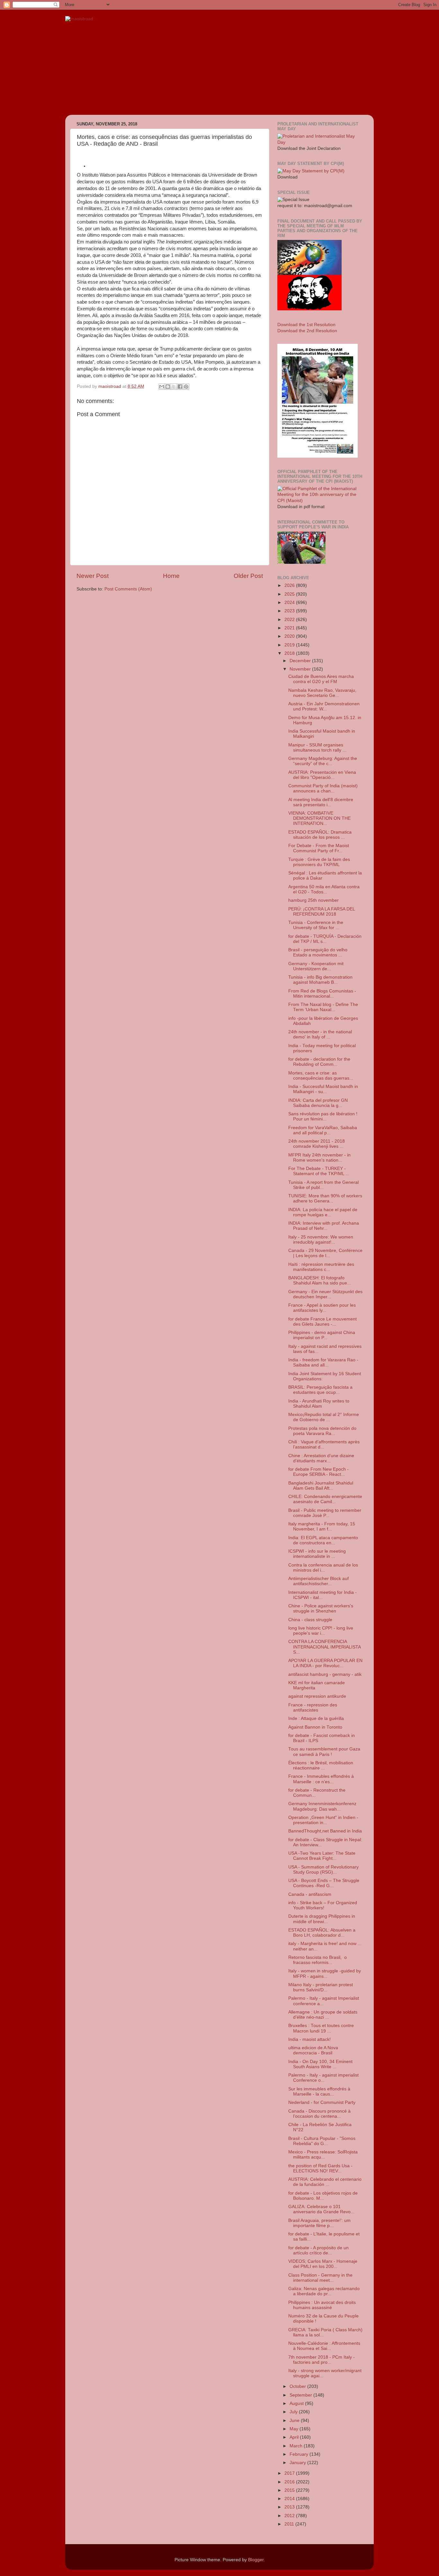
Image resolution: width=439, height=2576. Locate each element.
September (301, 2395)
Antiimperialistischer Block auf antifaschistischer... (318, 1581)
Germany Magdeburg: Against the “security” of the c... (323, 761)
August (297, 2403)
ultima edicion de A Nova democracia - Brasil (313, 2050)
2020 (290, 636)
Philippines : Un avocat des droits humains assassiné (322, 2305)
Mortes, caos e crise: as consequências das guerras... (321, 1076)
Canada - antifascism (310, 1894)
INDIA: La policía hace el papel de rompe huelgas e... (323, 1212)
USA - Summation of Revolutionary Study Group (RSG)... (323, 1870)
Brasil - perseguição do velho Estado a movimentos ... (318, 952)
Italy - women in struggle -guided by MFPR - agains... (325, 1973)
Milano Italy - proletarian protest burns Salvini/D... (321, 1987)
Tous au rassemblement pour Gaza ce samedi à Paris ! (324, 1752)
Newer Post (93, 576)
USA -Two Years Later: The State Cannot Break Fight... (322, 1856)
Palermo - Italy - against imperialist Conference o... (323, 2078)
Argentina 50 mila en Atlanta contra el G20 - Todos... (324, 889)
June (295, 2421)
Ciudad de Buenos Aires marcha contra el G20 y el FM (321, 679)
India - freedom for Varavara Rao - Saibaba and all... (323, 1362)
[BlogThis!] (168, 387)
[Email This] (162, 387)
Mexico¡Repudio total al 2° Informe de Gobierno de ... (324, 1417)
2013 (290, 2507)
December (301, 661)
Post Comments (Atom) (128, 589)
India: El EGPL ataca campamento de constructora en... (323, 1540)
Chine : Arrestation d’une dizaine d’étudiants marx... (321, 1458)
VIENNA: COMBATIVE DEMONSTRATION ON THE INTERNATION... (319, 818)
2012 (290, 2516)
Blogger (256, 2560)
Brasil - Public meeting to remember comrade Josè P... (325, 1513)
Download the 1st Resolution (306, 325)
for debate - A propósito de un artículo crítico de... (318, 2250)
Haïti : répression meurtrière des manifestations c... (321, 1267)
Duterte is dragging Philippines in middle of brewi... (322, 1919)
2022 (290, 620)
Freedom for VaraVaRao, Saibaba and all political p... (323, 1130)
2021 (290, 628)
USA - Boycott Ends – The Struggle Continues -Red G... (324, 1883)
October (298, 2386)
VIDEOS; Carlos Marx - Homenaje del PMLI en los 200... (323, 2264)
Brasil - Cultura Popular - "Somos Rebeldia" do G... (322, 2141)
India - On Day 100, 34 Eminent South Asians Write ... (320, 2064)
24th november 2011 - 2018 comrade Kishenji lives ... (317, 1144)
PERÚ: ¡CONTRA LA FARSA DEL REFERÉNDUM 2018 (322, 912)
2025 (290, 594)
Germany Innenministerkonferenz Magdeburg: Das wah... (322, 1806)
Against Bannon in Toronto (315, 1727)
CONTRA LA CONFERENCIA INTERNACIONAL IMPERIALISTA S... (324, 1647)
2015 (290, 2490)
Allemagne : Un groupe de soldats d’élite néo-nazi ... (323, 2015)
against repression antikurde (317, 1696)
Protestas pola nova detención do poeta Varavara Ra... (322, 1431)
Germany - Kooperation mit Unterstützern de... (316, 966)
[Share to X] (174, 387)
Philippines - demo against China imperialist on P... (322, 1335)
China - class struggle (310, 1620)
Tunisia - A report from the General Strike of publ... (323, 1185)
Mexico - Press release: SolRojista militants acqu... (323, 2155)
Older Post (248, 576)
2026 (290, 585)
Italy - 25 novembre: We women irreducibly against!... (321, 1240)
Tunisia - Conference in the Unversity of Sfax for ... (316, 925)
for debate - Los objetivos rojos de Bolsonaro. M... (323, 2196)
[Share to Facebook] (180, 387)
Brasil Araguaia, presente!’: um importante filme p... (319, 2223)
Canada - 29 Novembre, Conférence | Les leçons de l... (325, 1253)
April (295, 2437)
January (298, 2463)
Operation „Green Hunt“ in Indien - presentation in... (323, 1820)
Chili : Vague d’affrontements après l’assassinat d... (324, 1444)
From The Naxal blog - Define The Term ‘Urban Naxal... (323, 1007)
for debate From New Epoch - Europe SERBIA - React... (318, 1472)
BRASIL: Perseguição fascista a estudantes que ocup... (320, 1390)
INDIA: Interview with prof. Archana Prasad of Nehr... (324, 1226)
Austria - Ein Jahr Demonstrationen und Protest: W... (324, 706)
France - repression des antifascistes (313, 1708)
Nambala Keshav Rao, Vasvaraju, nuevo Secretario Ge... (322, 693)
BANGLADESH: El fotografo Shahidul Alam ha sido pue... (320, 1280)
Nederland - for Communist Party (322, 2102)
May (295, 2429)
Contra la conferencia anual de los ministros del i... (323, 1568)
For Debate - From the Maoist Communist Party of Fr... (319, 848)
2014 (290, 2499)
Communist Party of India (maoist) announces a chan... (323, 788)
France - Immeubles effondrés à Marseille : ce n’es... (321, 1779)
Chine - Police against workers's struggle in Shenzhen (321, 1608)
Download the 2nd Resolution (307, 331)
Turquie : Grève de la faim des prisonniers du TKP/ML (319, 862)
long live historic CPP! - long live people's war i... (321, 1631)
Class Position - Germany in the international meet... (320, 2278)
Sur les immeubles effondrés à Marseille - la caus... (319, 2092)
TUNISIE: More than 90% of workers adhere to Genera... (325, 1198)
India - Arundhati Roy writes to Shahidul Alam (319, 1404)
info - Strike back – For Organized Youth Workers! (323, 1905)
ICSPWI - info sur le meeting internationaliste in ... (317, 1554)
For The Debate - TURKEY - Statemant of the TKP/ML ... (319, 1171)
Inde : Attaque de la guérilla (316, 1718)
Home (171, 576)
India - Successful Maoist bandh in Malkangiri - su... (323, 1089)
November (301, 669)
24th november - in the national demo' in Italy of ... (320, 1034)
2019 (290, 645)
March (297, 2446)
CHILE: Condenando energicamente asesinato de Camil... (325, 1499)
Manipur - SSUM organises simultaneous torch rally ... (317, 748)
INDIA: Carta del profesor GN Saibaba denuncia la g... (318, 1103)
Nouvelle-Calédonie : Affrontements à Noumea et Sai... (324, 2346)
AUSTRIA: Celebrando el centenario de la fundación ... (325, 2182)
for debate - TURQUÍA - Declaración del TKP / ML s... (325, 939)
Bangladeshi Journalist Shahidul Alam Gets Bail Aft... (321, 1486)
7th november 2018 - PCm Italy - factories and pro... (322, 2360)
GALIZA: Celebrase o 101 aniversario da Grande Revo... (321, 2209)
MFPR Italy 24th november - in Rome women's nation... (319, 1158)
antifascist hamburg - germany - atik (325, 1674)
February (300, 2454)
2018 (290, 653)
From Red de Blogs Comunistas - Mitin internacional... (322, 994)
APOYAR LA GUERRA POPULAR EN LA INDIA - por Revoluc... (325, 1663)
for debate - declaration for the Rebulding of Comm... (319, 1062)
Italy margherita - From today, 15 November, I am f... (322, 1526)
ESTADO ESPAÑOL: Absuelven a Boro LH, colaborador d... (322, 1933)
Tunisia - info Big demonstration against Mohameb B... (320, 980)
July (294, 2412)
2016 (290, 2482)
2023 (290, 611)
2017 (290, 2473)
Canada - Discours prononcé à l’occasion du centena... (319, 2114)
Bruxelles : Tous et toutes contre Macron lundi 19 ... (321, 2028)
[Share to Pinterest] (186, 387)
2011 (290, 2524)
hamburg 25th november (314, 900)
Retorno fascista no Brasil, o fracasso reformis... (318, 1960)
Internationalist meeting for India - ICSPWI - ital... (323, 1595)
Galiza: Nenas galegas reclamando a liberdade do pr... (324, 2291)
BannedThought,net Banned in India (325, 1831)
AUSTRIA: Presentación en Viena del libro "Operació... (322, 775)
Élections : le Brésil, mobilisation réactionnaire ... (321, 1765)
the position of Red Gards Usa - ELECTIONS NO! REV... (320, 2168)
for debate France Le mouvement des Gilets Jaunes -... (323, 1322)
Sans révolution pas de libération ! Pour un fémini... (323, 1116)
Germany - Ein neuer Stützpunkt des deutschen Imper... (325, 1294)
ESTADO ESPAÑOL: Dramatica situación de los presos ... (320, 835)
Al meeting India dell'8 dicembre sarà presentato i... (321, 802)
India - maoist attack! (309, 2039)
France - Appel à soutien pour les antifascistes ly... (322, 1308)
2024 (290, 603)
